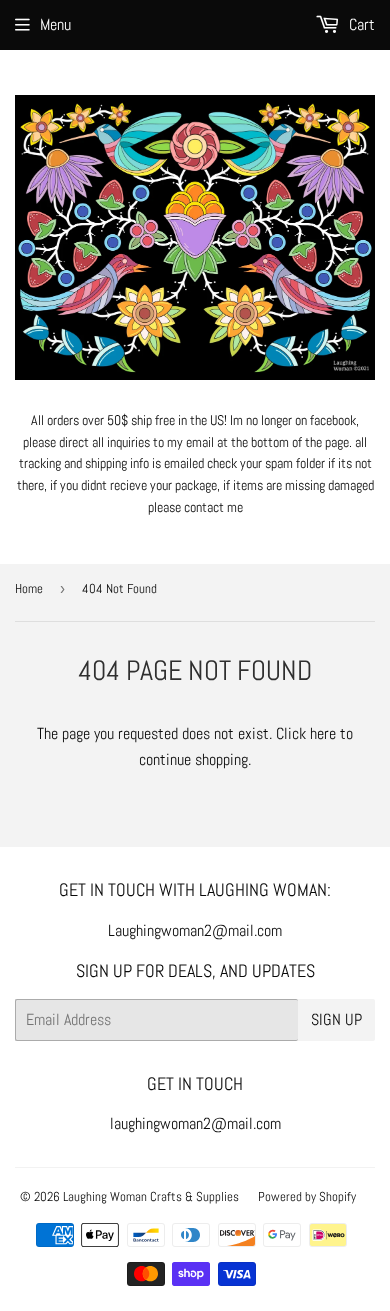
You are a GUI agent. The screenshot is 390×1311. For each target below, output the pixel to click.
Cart (360, 24)
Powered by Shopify (307, 1196)
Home (29, 588)
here (323, 733)
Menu (55, 24)
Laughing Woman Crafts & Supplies (151, 1196)
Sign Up (336, 1019)
